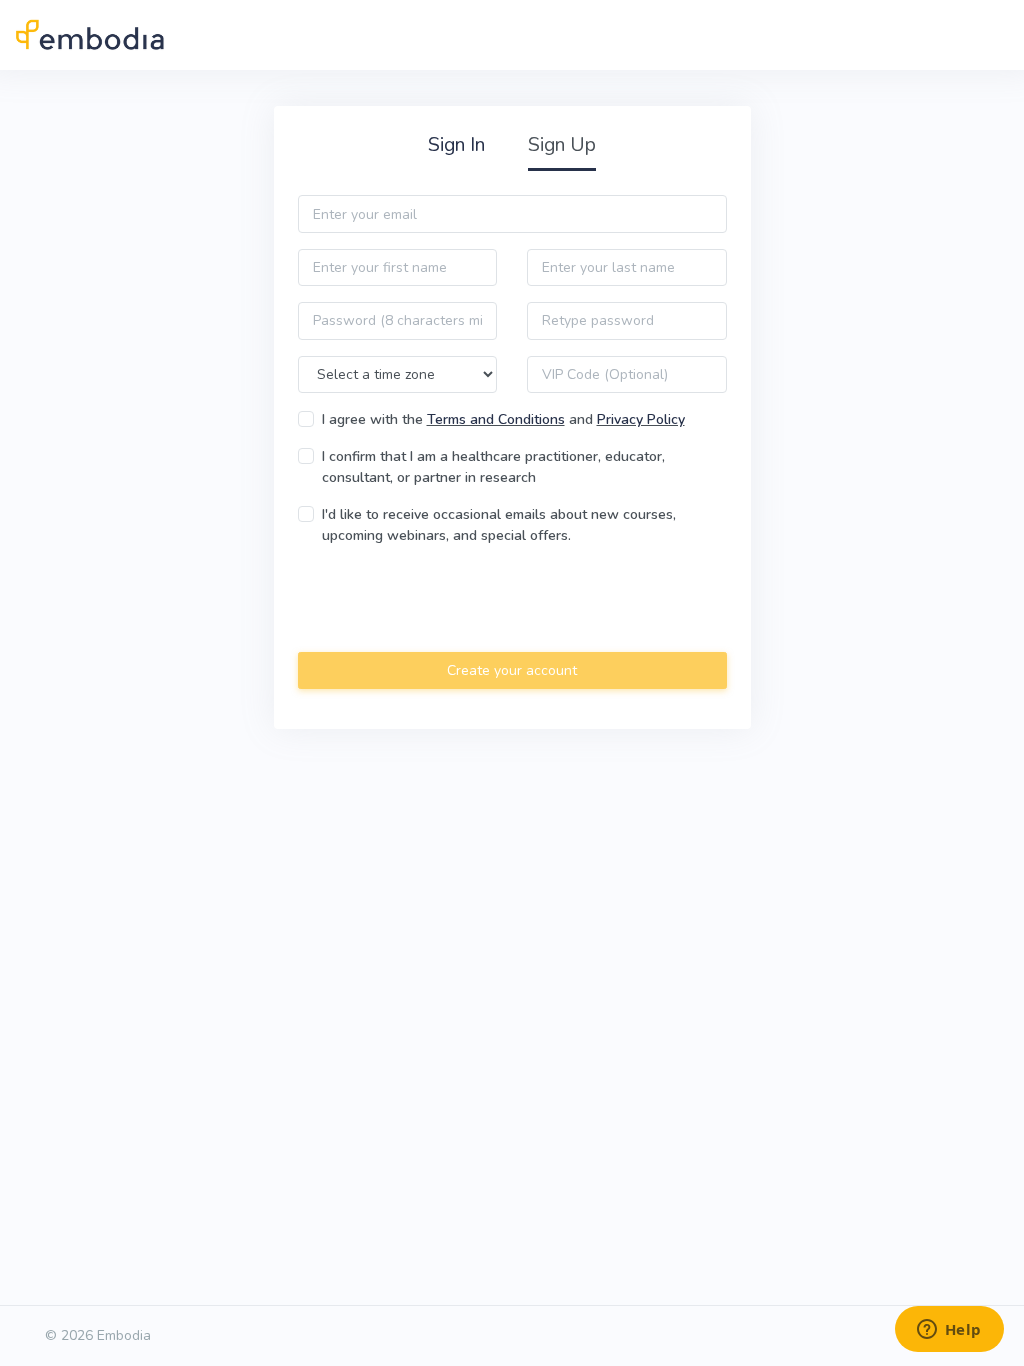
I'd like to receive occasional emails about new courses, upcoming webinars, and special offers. (499, 525)
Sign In (456, 144)
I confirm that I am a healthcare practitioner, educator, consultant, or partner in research (493, 467)
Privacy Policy (641, 419)
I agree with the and (503, 419)
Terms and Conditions (496, 419)
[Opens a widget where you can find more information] (949, 1331)
